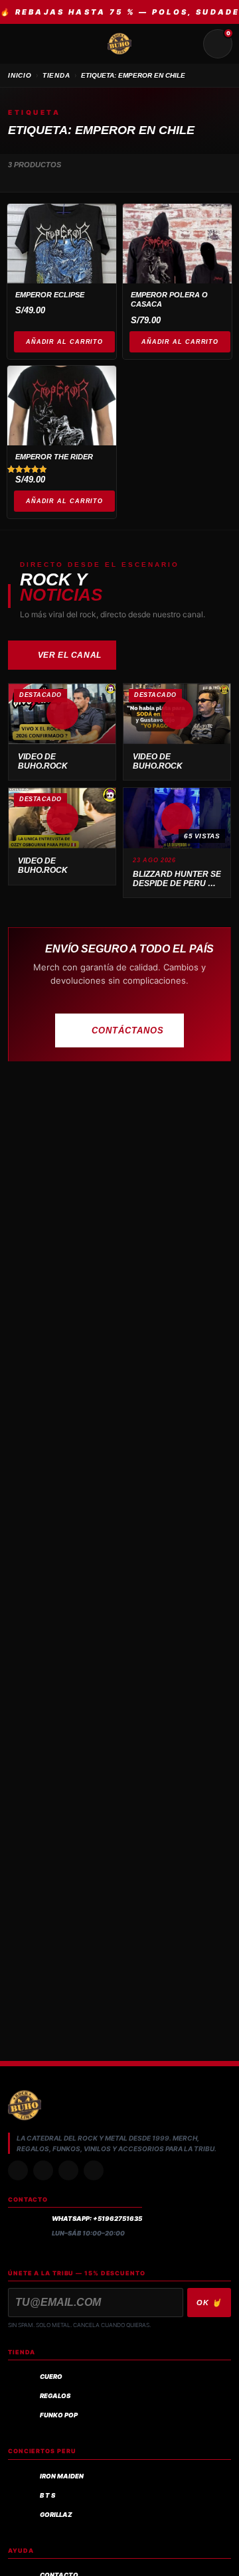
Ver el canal (70, 655)
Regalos (55, 2396)
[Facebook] (68, 2170)
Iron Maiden (62, 2476)
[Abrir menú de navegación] (21, 44)
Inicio (20, 75)
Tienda (56, 75)
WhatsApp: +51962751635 (97, 2219)
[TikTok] (43, 2170)
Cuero (51, 2377)
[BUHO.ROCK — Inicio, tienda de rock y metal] (119, 44)
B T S (47, 2495)
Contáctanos (128, 1030)
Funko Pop (59, 2415)
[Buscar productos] (186, 44)
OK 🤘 (209, 2303)
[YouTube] (94, 2170)
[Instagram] (18, 2170)
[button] (62, 714)
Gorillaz (56, 2515)
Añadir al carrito (64, 342)
